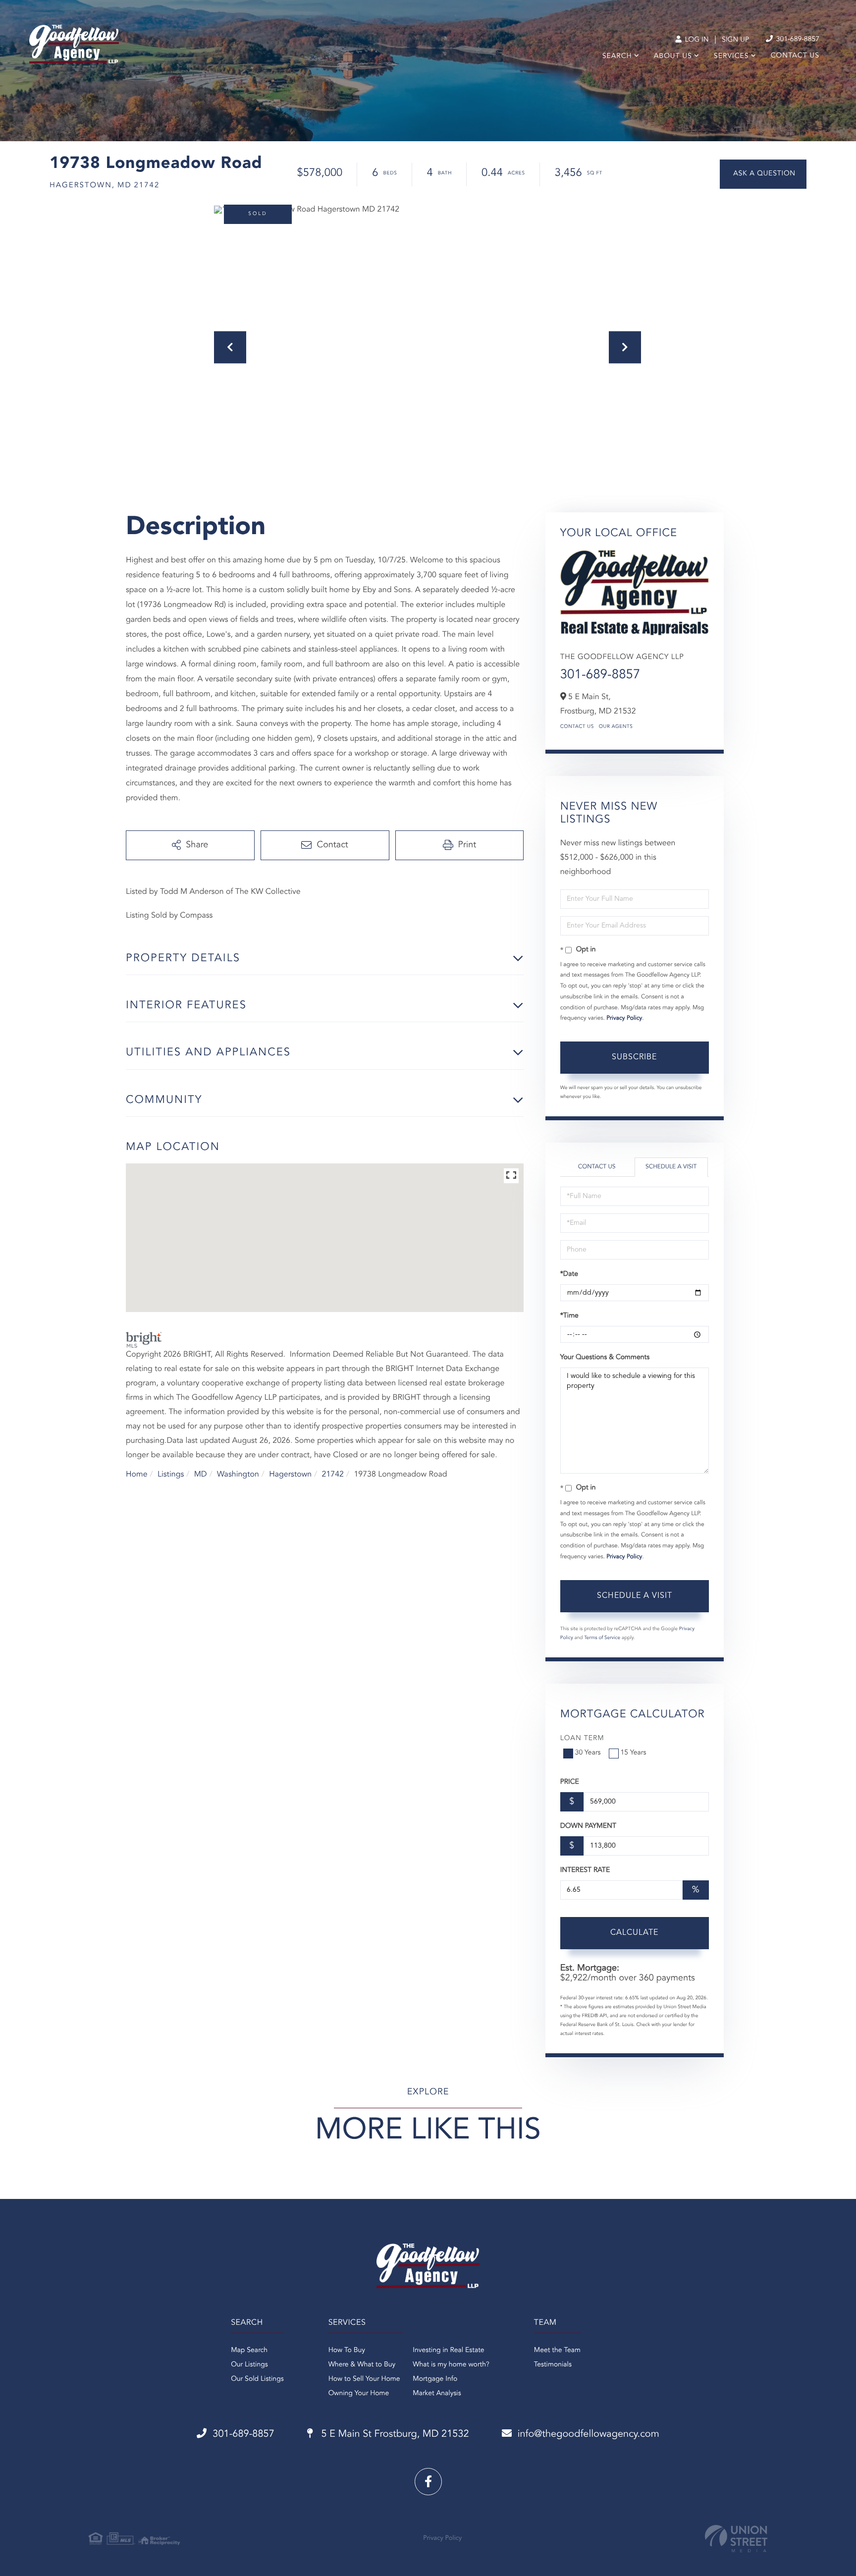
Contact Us (577, 727)
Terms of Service (602, 1638)
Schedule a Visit (671, 1167)
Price (570, 1782)
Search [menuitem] (617, 56)
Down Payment (588, 1826)
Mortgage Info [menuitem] (435, 2379)
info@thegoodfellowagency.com (588, 2434)
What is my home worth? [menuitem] (451, 2365)
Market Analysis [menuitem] (437, 2394)
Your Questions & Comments (605, 1358)
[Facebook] (428, 2482)
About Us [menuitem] (673, 56)
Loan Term (582, 1739)
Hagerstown (290, 1475)
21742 (333, 1475)
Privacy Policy (624, 1018)
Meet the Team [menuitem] (557, 2351)
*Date (569, 1274)
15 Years (634, 1753)
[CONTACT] (763, 174)
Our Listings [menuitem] (249, 2365)
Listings (171, 1475)
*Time (569, 1316)
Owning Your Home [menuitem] (359, 2394)
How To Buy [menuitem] (347, 2351)
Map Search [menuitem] (249, 2351)
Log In (696, 40)
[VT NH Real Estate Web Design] (736, 2539)
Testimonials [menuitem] (553, 2365)
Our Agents (616, 727)
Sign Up (735, 40)
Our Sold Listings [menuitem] (257, 2379)
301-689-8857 (797, 40)
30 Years (588, 1753)
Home (137, 1475)
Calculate (634, 1933)
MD (201, 1475)
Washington (238, 1475)
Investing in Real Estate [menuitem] (448, 2351)
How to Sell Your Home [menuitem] (364, 2379)
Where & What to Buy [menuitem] (362, 2365)
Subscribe (634, 1057)
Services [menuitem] (731, 56)
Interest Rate (585, 1870)
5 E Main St (394, 2434)
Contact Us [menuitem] (795, 56)
